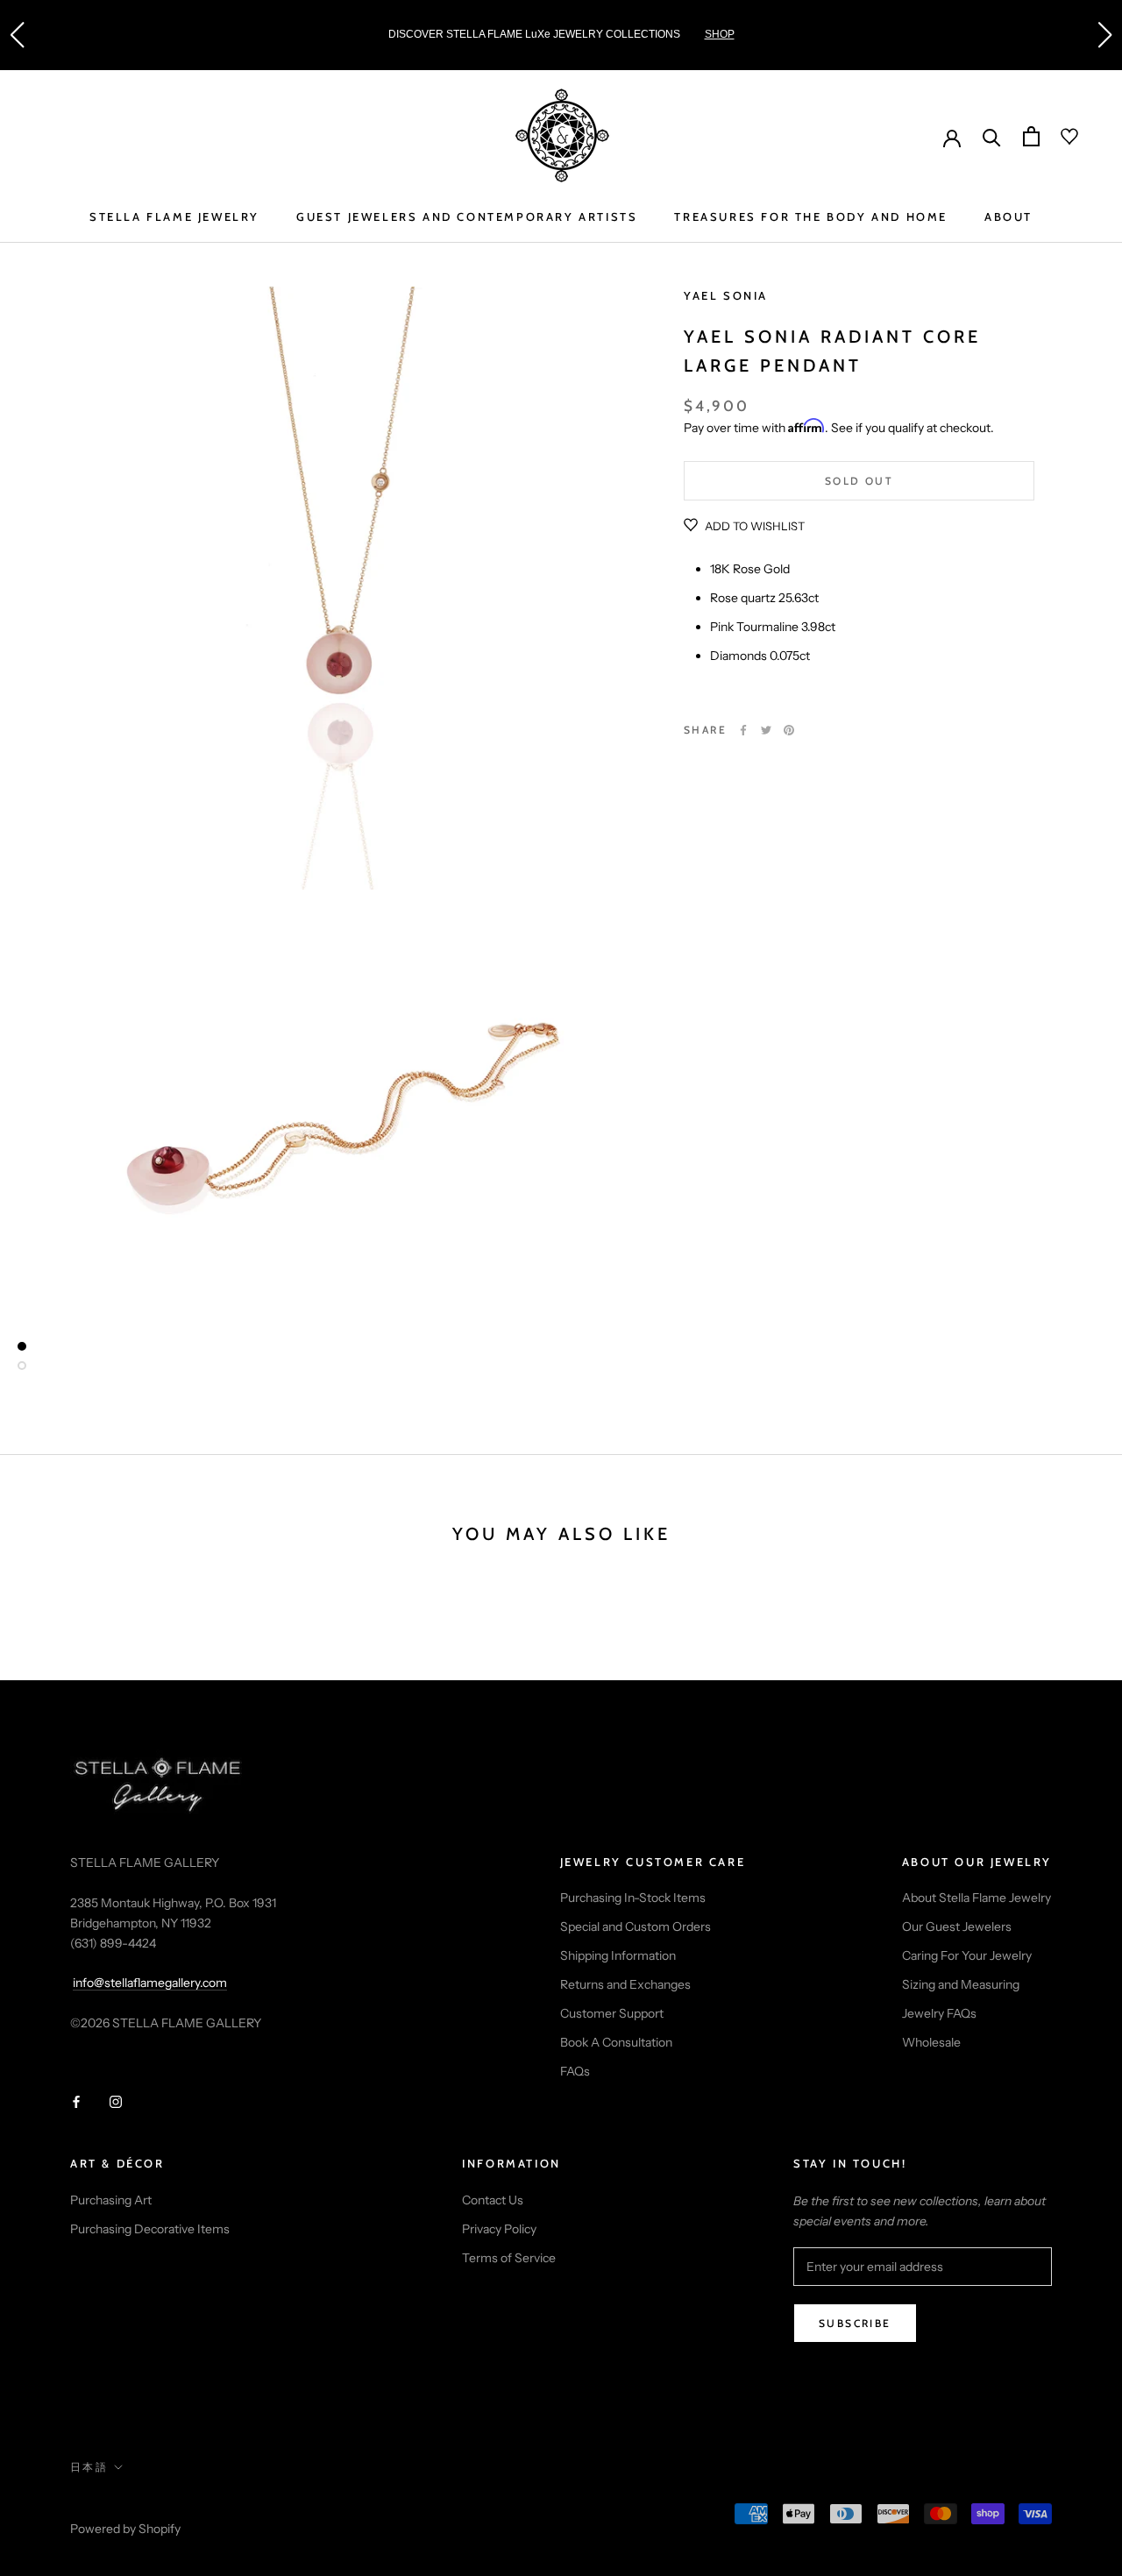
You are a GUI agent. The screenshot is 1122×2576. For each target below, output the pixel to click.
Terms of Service (509, 2258)
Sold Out (859, 481)
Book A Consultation (616, 2042)
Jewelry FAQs (939, 2013)
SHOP (720, 34)
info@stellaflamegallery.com (150, 1983)
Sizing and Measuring (961, 1984)
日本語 (89, 2467)
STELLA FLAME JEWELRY (174, 216)
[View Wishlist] (1059, 137)
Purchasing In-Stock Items (633, 1898)
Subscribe (855, 2323)
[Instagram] (116, 2101)
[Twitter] (766, 730)
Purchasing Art (111, 2200)
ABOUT (1008, 216)
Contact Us (493, 2200)
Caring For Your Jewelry (967, 1955)
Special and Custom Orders (636, 1927)
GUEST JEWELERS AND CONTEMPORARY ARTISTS (467, 216)
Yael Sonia (726, 295)
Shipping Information (618, 1955)
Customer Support (612, 2013)
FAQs (575, 2071)
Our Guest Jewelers (957, 1927)
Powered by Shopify (125, 2529)
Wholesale (931, 2042)
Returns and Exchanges (625, 1984)
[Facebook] (743, 730)
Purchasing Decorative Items (150, 2229)
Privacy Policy (499, 2229)
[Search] (992, 136)
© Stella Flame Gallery (148, 2506)
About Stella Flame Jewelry (976, 1898)
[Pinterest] (789, 730)
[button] (17, 35)
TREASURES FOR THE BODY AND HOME (811, 216)
